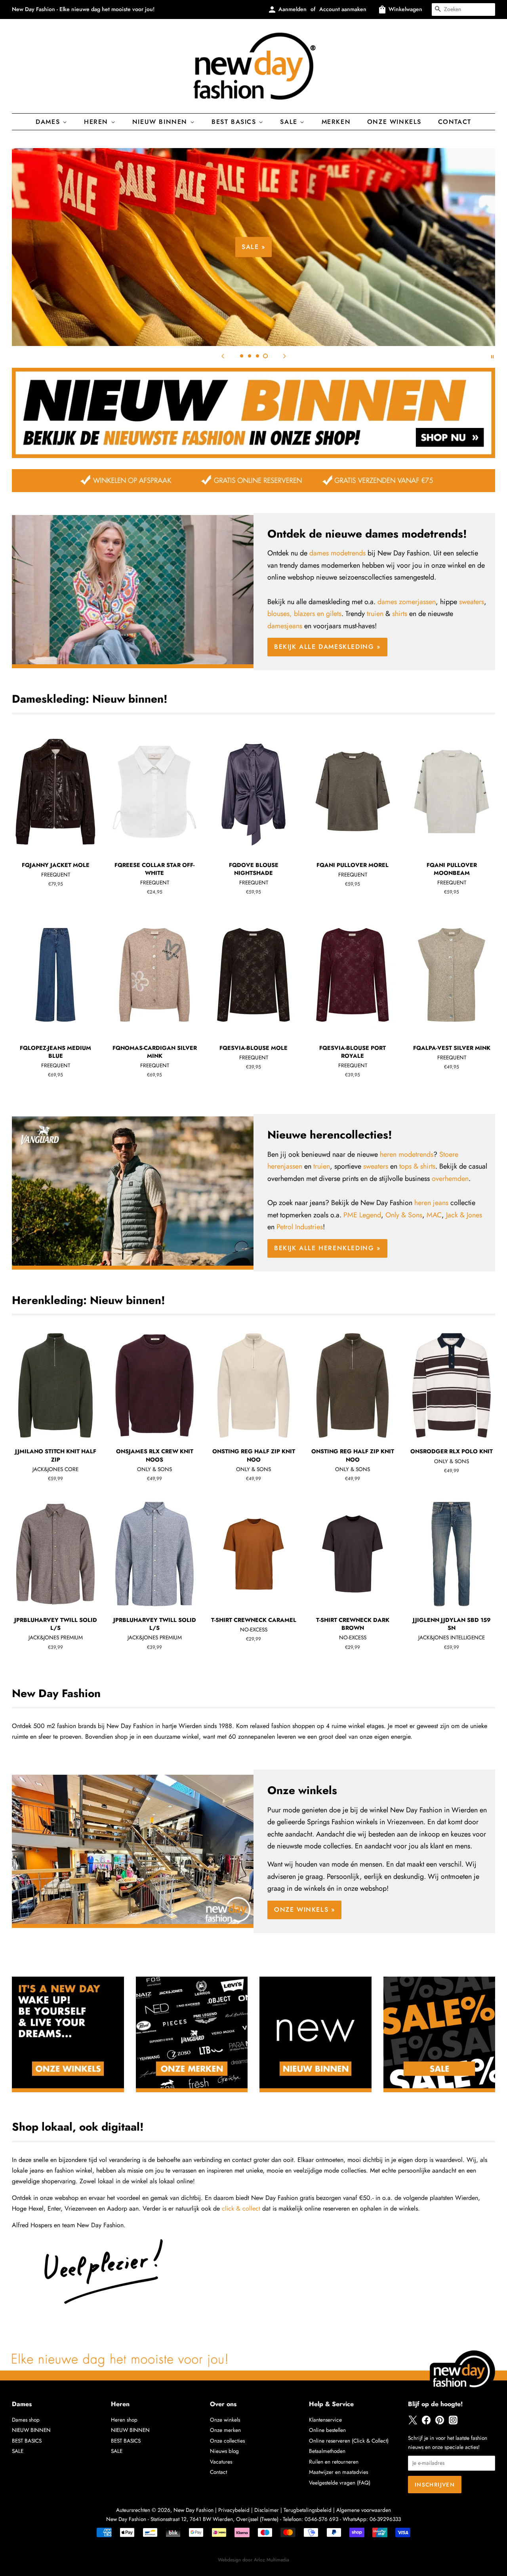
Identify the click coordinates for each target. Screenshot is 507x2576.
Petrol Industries (300, 1227)
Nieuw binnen (161, 122)
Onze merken (225, 2430)
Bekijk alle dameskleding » (327, 647)
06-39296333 (385, 2519)
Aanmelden (293, 9)
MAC (434, 1215)
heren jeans (431, 1203)
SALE (18, 2451)
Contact (455, 122)
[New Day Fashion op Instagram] (453, 2423)
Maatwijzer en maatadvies (338, 2472)
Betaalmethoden (327, 2451)
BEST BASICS (235, 122)
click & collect (241, 2208)
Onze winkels (394, 122)
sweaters (472, 602)
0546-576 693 (321, 2519)
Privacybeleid (234, 2510)
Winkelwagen (405, 9)
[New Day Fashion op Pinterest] (440, 2423)
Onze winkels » (304, 1910)
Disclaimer (267, 2510)
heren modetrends (407, 1154)
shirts (400, 614)
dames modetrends (337, 553)
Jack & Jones (464, 1215)
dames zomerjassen (407, 602)
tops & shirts (417, 1166)
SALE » (253, 247)
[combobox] (463, 10)
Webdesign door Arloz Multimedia (253, 2560)
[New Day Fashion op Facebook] (426, 2423)
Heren (97, 122)
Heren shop (124, 2420)
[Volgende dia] (284, 356)
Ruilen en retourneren (334, 2462)
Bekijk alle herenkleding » (327, 1248)
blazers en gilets (318, 614)
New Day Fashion (193, 2510)
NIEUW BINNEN (31, 2430)
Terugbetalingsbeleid (308, 2510)
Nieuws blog (224, 2451)
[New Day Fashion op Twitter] (413, 2423)
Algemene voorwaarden (364, 2510)
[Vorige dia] (223, 356)
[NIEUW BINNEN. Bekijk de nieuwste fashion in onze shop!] (253, 456)
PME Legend (362, 1215)
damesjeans (285, 626)
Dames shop (26, 2420)
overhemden (450, 1179)
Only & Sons (404, 1215)
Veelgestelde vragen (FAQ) (340, 2483)
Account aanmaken (343, 9)
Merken (336, 122)
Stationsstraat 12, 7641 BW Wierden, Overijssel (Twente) (214, 2519)
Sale (290, 122)
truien (375, 614)
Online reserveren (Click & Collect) (349, 2441)
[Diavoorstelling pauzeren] (492, 356)
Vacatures (221, 2462)
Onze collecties (227, 2441)
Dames (49, 122)
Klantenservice (325, 2420)
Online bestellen (327, 2430)
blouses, (280, 614)
